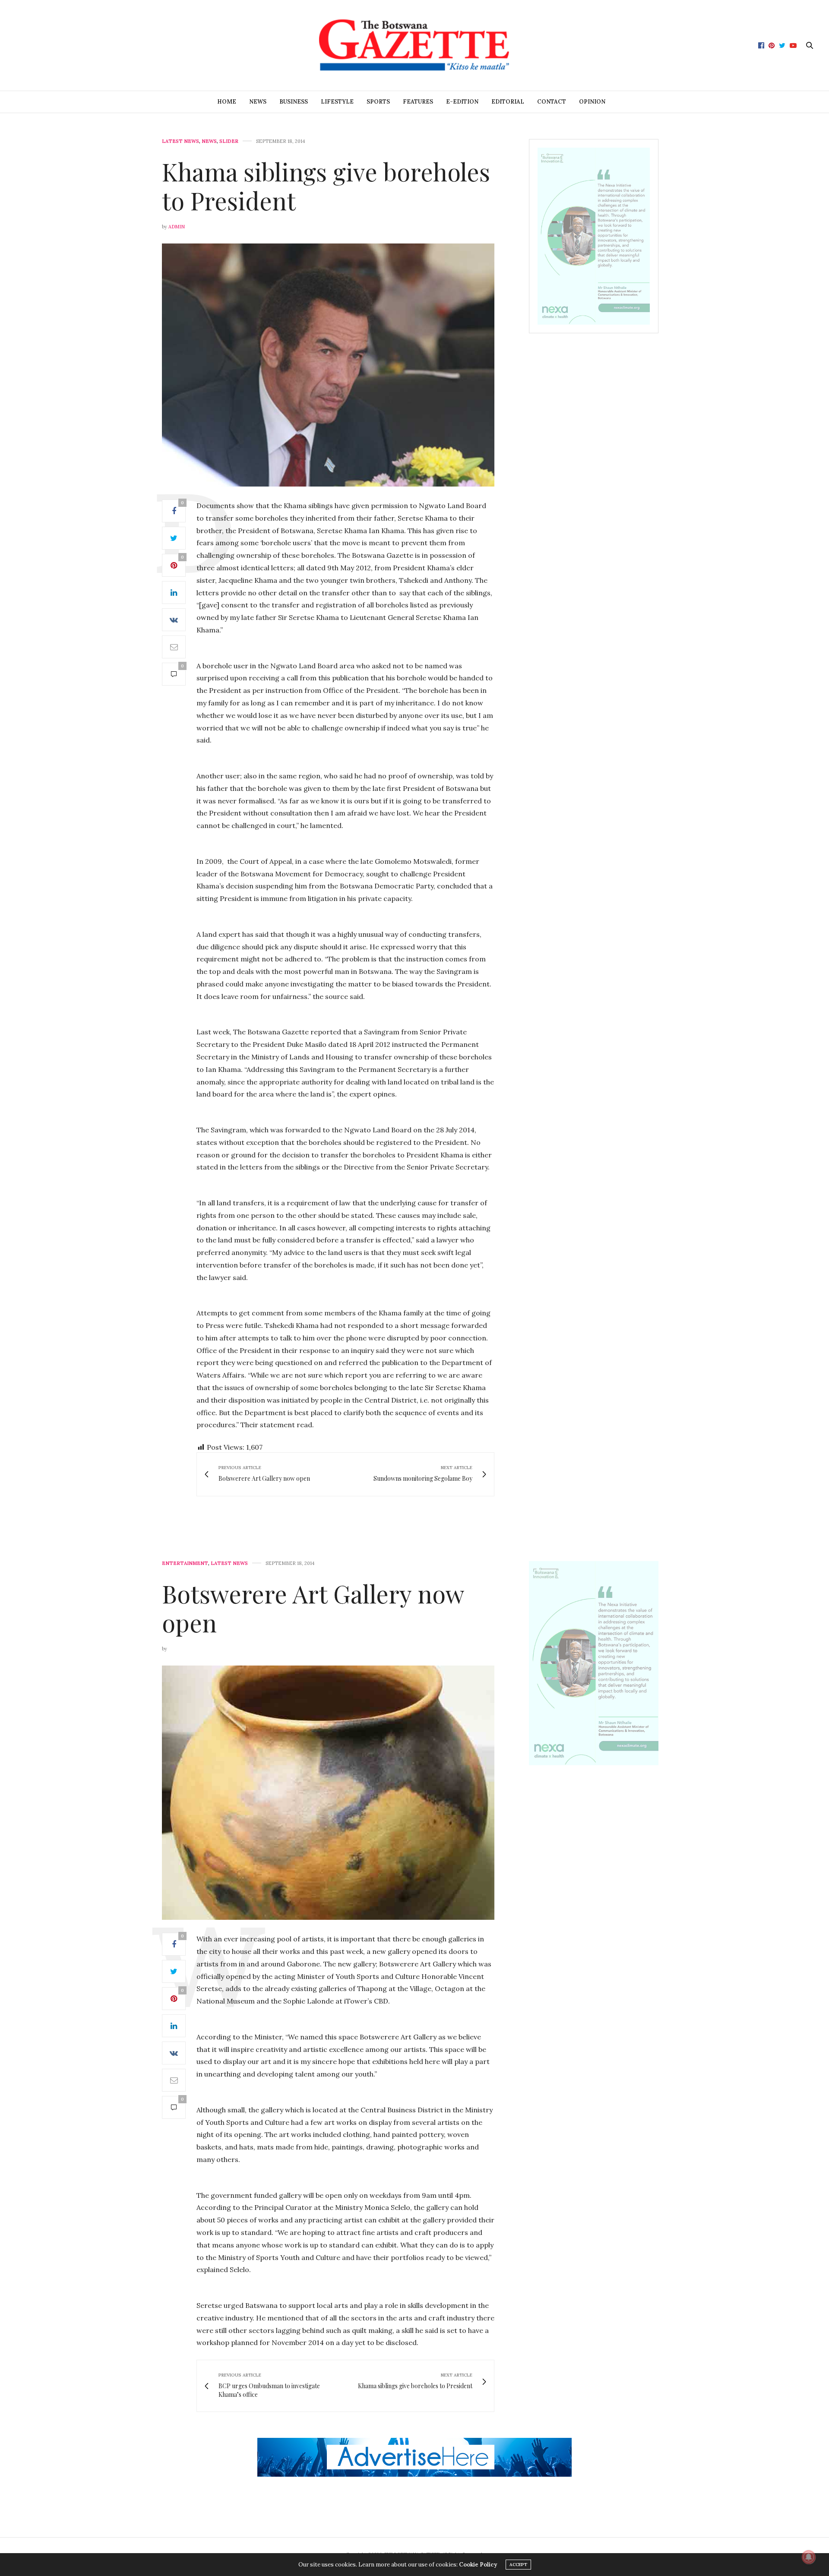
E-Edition (462, 102)
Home (227, 102)
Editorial (508, 102)
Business (294, 102)
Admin (177, 227)
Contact (552, 102)
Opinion (592, 102)
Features (418, 102)
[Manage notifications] (809, 2557)
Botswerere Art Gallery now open (313, 1608)
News (258, 102)
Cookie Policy (478, 2565)
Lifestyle (337, 102)
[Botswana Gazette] (414, 45)
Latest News (180, 141)
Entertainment (185, 1563)
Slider (229, 141)
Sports (378, 102)
